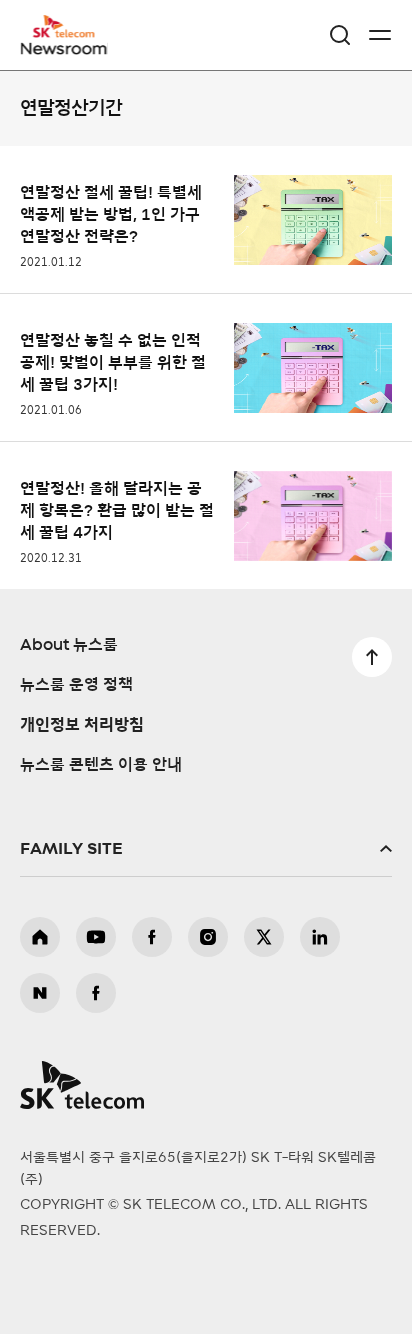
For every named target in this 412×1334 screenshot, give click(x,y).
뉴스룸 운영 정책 (76, 685)
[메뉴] (380, 35)
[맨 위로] (372, 657)
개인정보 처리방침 (82, 725)
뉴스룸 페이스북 (96, 993)
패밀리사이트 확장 (206, 849)
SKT (70, 35)
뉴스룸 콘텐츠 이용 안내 (101, 765)
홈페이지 (40, 937)
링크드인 (320, 937)
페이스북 (152, 937)
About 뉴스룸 (69, 645)
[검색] (340, 35)
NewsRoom (65, 47)
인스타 (208, 937)
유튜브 (96, 937)
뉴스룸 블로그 (40, 993)
